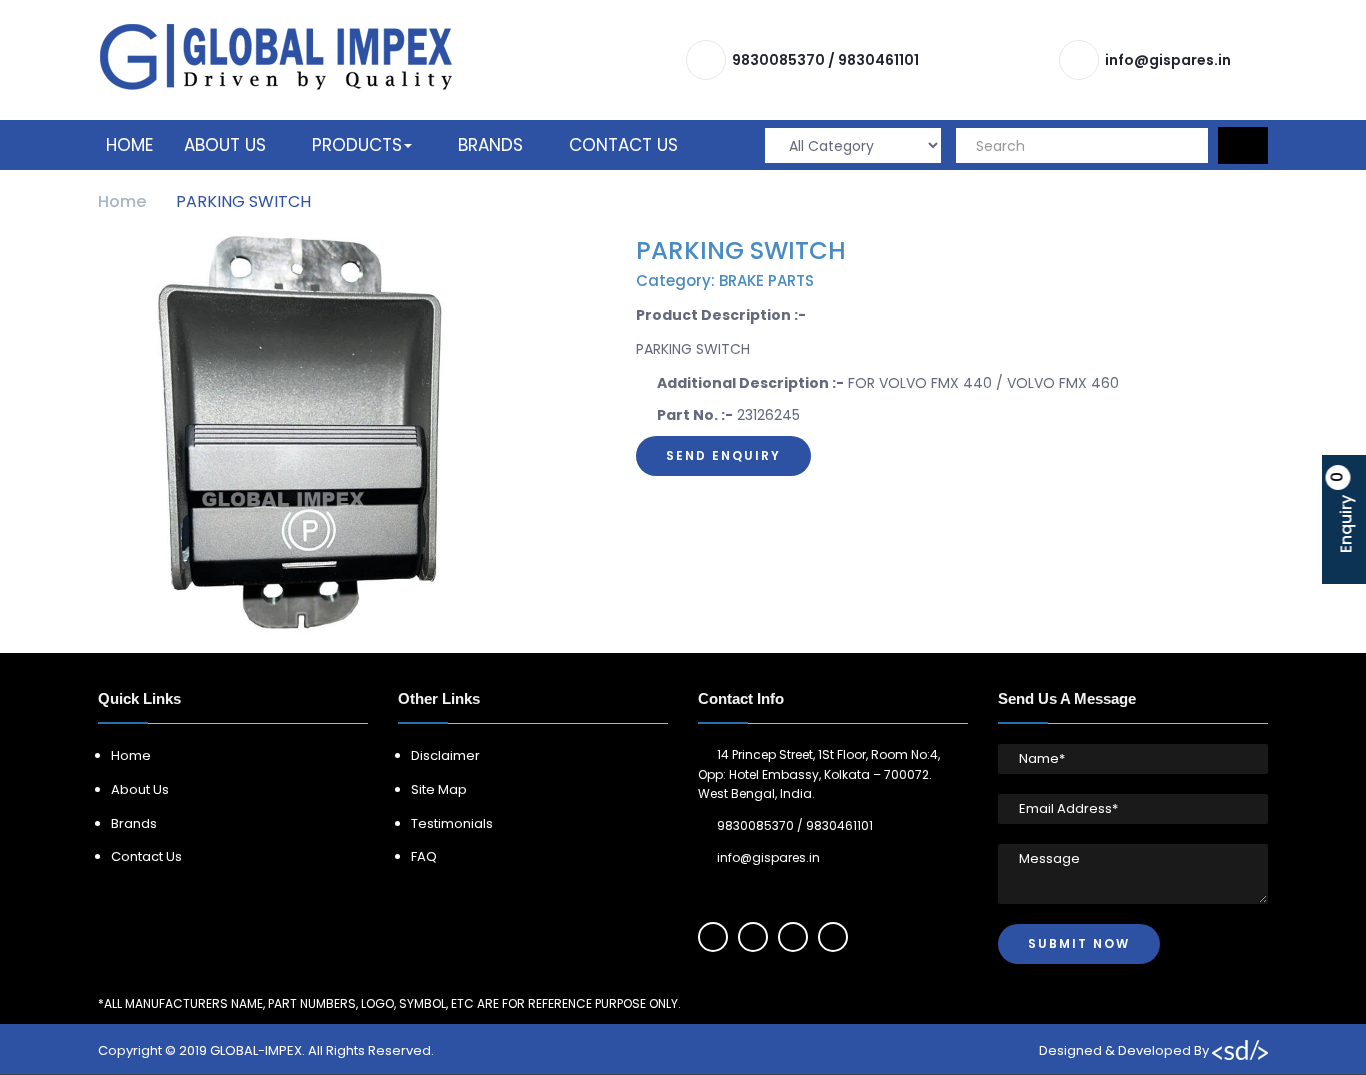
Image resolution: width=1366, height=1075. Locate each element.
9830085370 (778, 60)
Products (357, 145)
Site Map (439, 789)
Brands (490, 145)
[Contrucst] (276, 56)
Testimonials (452, 823)
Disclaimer (445, 755)
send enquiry (723, 455)
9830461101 (878, 60)
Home (129, 145)
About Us (225, 145)
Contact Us (623, 145)
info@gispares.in (1168, 60)
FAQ (424, 856)
